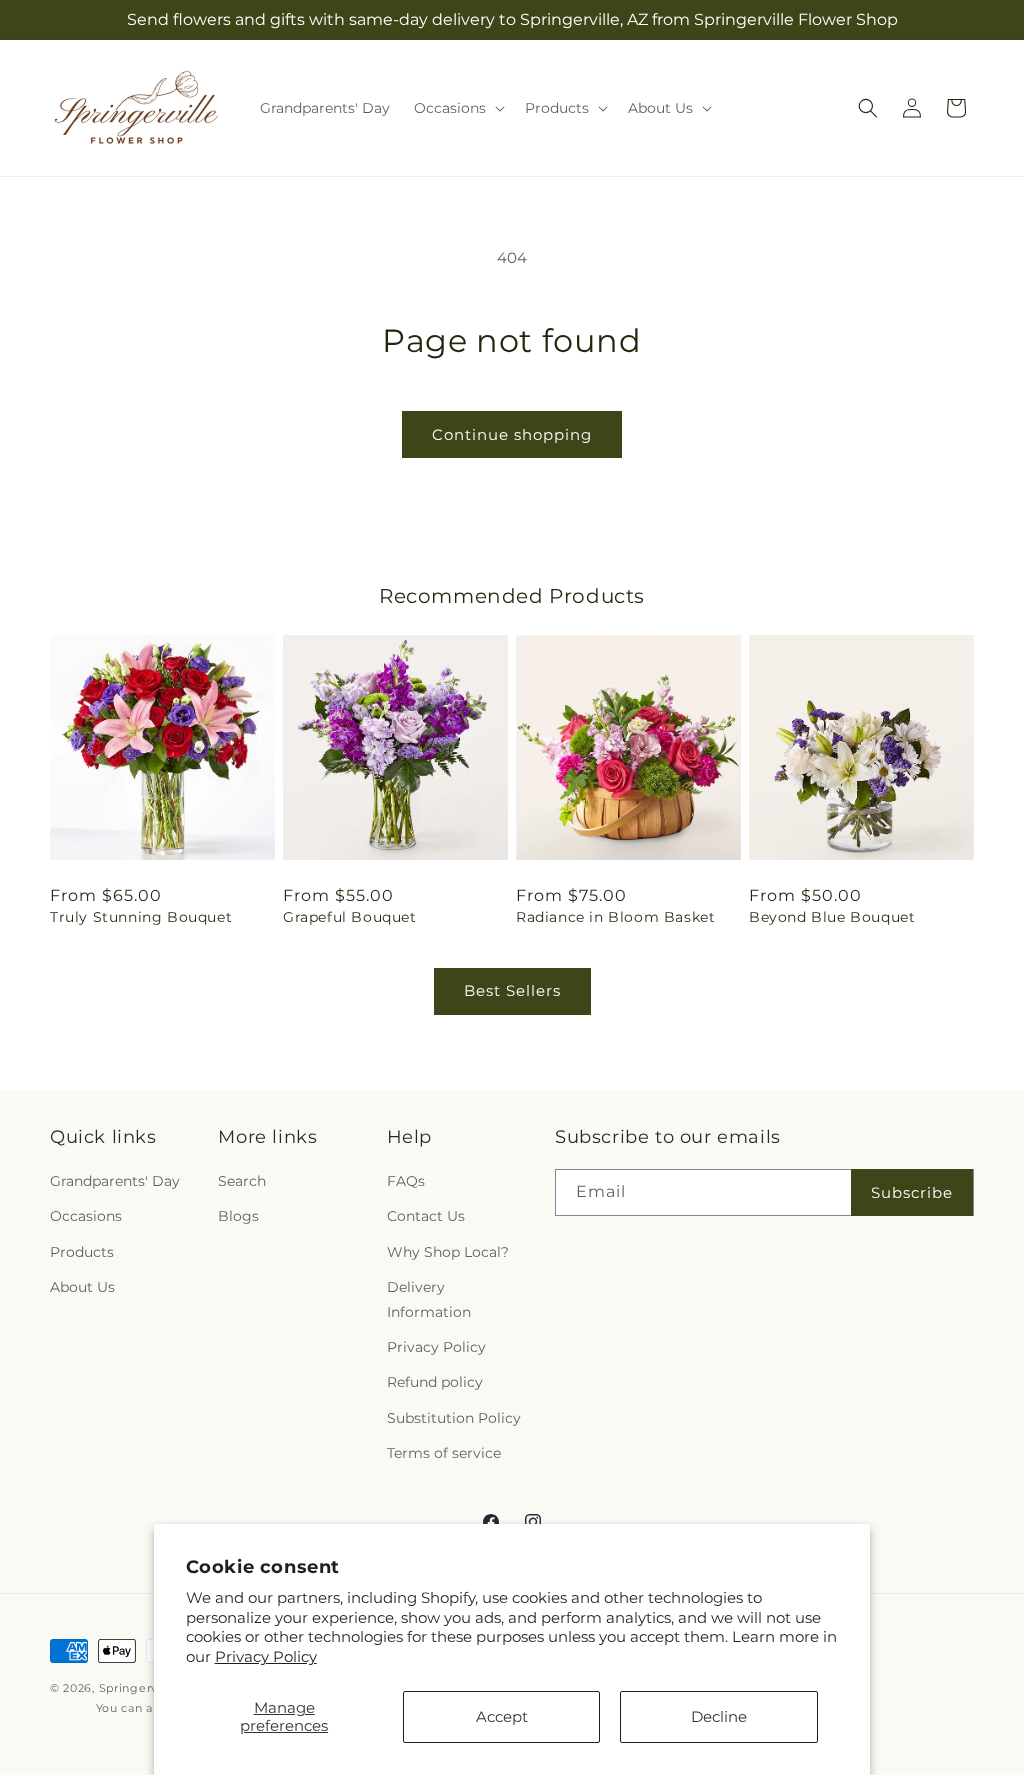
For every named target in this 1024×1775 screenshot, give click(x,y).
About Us (82, 1287)
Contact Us (426, 1216)
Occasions (86, 1216)
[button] (457, 108)
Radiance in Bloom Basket (615, 917)
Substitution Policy (454, 1418)
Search (242, 1181)
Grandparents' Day (115, 1181)
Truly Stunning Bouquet (141, 917)
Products (82, 1252)
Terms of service (444, 1453)
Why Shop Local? (448, 1252)
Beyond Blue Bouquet (832, 917)
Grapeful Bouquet (350, 917)
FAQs (406, 1181)
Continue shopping (512, 434)
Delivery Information (429, 1299)
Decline (719, 1716)
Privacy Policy (266, 1656)
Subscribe (912, 1192)
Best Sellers (512, 990)
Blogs (238, 1216)
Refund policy (435, 1382)
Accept (502, 1716)
